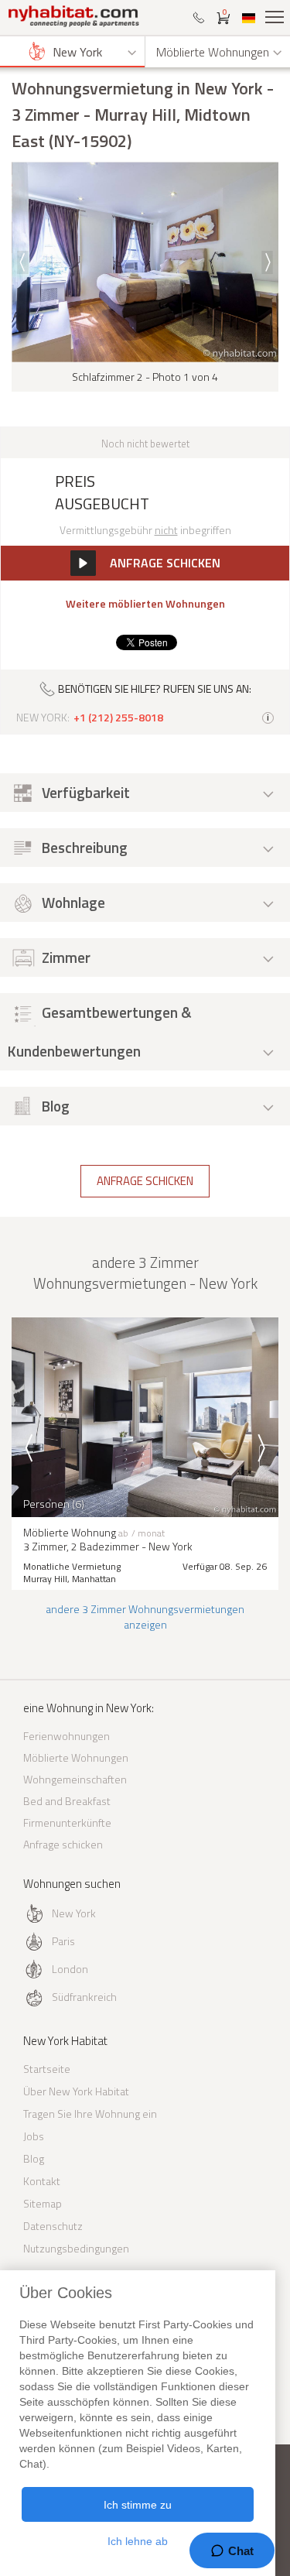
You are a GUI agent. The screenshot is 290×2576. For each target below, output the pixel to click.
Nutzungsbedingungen (76, 2248)
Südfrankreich (84, 1997)
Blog (34, 2158)
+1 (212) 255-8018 (118, 718)
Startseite (47, 2069)
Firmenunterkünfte (67, 1822)
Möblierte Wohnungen (76, 1757)
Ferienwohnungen (67, 1736)
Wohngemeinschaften (75, 1779)
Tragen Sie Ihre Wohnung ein (90, 2114)
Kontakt (42, 2181)
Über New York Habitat (76, 2091)
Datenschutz (53, 2226)
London (70, 1969)
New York (74, 1913)
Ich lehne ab (138, 2541)
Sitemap (43, 2203)
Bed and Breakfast (67, 1801)
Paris (63, 1941)
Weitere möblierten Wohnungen (145, 604)
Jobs (34, 2136)
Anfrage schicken (145, 1181)
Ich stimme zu (138, 2505)
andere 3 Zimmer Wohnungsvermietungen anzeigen (145, 1617)
